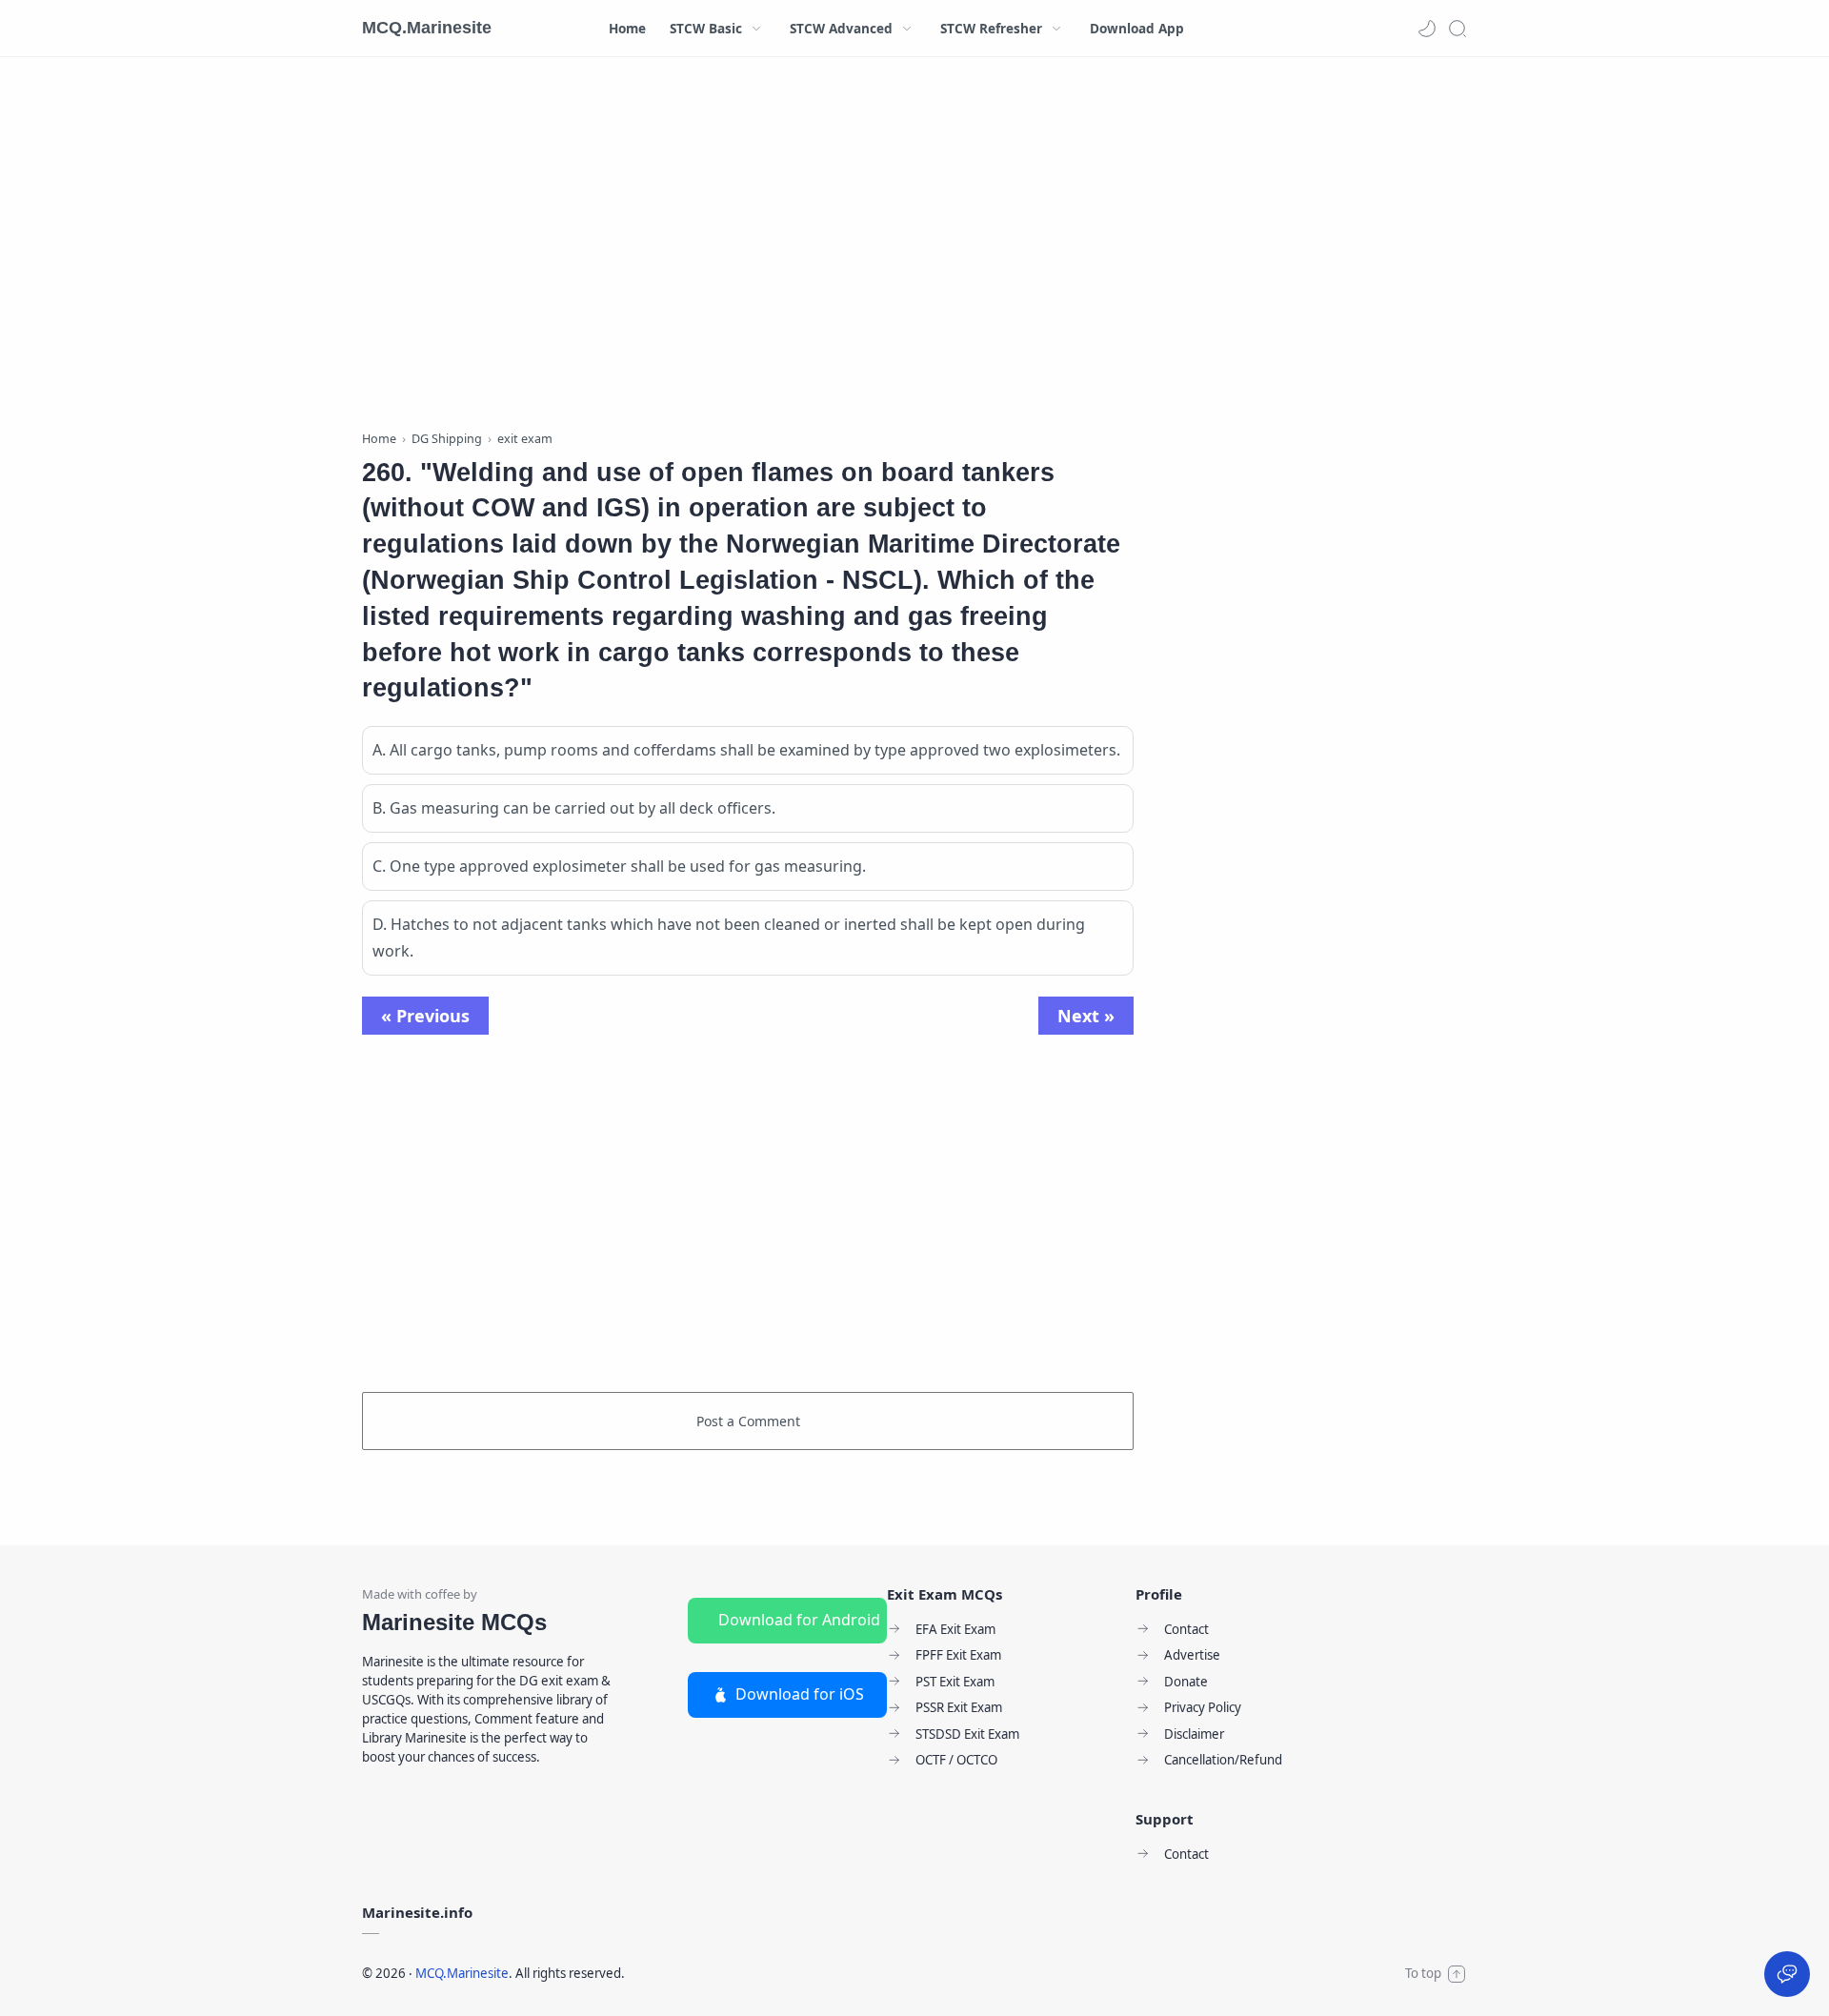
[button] (1427, 29)
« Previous (425, 1016)
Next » (1086, 1016)
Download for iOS (800, 1694)
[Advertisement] (748, 248)
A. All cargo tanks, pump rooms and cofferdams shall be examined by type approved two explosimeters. (746, 750)
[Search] (1457, 29)
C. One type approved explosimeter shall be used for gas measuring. (619, 866)
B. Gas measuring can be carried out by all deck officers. (574, 808)
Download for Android (799, 1620)
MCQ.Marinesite (427, 28)
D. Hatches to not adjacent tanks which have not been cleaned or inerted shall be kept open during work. (729, 938)
